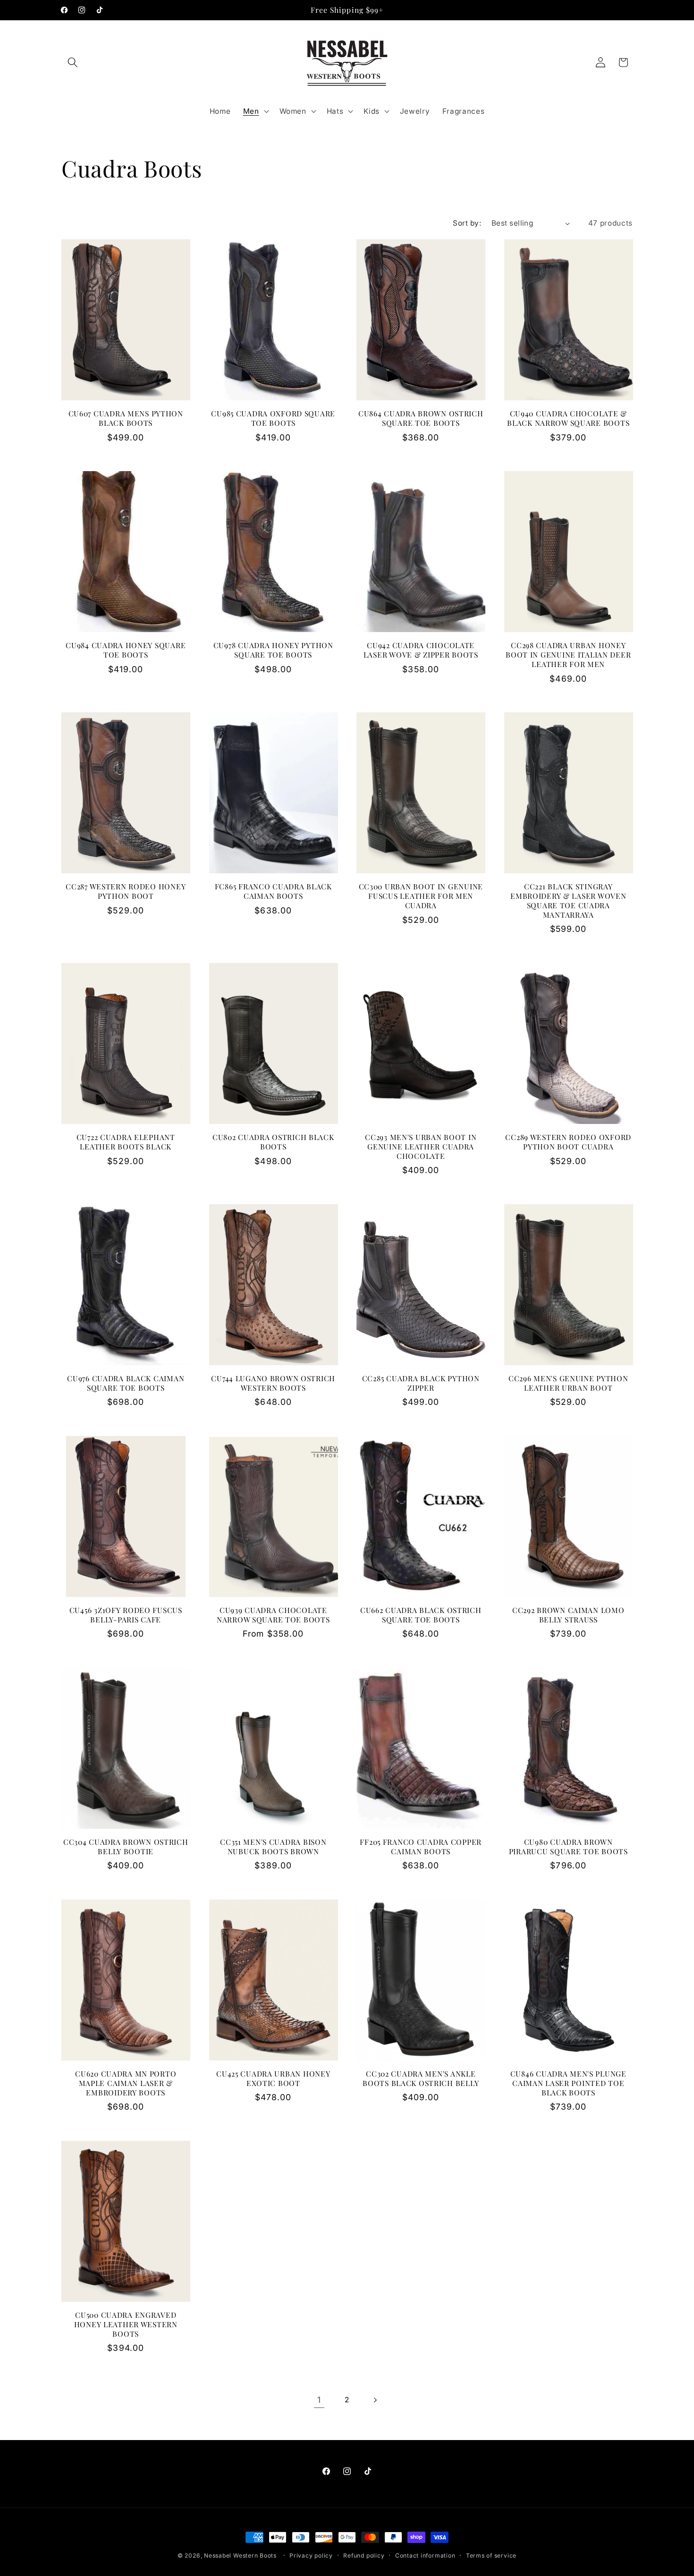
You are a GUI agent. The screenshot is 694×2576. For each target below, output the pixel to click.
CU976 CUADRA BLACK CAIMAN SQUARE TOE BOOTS (126, 1383)
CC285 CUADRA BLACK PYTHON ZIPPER (421, 1383)
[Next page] (375, 2400)
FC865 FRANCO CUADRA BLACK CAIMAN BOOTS (273, 891)
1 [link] (319, 2400)
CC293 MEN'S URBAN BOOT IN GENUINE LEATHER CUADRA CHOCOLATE (421, 1147)
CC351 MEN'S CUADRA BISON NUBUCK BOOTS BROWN (273, 1847)
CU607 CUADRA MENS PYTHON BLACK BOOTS (126, 418)
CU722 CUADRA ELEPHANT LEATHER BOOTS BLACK (126, 1142)
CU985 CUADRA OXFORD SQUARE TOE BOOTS (273, 418)
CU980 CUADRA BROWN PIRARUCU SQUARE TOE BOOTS (568, 1847)
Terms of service (491, 2555)
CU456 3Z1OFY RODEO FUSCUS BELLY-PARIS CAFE (126, 1615)
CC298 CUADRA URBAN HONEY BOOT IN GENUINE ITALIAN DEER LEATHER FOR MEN (568, 655)
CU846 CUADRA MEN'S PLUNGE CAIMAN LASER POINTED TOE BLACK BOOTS (568, 2083)
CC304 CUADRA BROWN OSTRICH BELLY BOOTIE (126, 1847)
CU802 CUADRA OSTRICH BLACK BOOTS (273, 1142)
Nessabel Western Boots (240, 2555)
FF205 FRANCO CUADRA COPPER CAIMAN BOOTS (421, 1847)
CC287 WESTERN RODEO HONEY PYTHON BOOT (126, 891)
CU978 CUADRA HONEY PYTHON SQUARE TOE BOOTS (273, 650)
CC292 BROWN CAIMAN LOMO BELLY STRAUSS (568, 1615)
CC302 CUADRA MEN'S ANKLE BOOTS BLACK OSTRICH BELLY (421, 2078)
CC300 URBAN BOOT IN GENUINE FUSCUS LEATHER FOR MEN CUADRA (421, 896)
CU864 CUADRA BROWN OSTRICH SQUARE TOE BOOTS (421, 418)
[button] (73, 62)
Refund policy (364, 2555)
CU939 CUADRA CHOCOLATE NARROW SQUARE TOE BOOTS (273, 1615)
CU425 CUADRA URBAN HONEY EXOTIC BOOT (273, 2078)
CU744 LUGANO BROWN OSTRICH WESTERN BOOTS (273, 1383)
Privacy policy (311, 2555)
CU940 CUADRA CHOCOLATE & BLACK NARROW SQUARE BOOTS (568, 418)
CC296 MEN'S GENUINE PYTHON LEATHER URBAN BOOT (568, 1383)
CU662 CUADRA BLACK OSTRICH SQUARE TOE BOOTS (421, 1615)
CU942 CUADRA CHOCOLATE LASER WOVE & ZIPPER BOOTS (421, 650)
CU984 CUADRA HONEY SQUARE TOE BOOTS (126, 650)
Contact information (425, 2555)
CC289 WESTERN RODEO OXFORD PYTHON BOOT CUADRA (568, 1142)
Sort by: (467, 223)
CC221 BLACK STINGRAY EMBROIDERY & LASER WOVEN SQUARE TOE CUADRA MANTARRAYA (568, 901)
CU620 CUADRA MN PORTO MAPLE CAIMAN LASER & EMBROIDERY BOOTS (126, 2083)
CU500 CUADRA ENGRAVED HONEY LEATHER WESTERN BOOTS (126, 2324)
